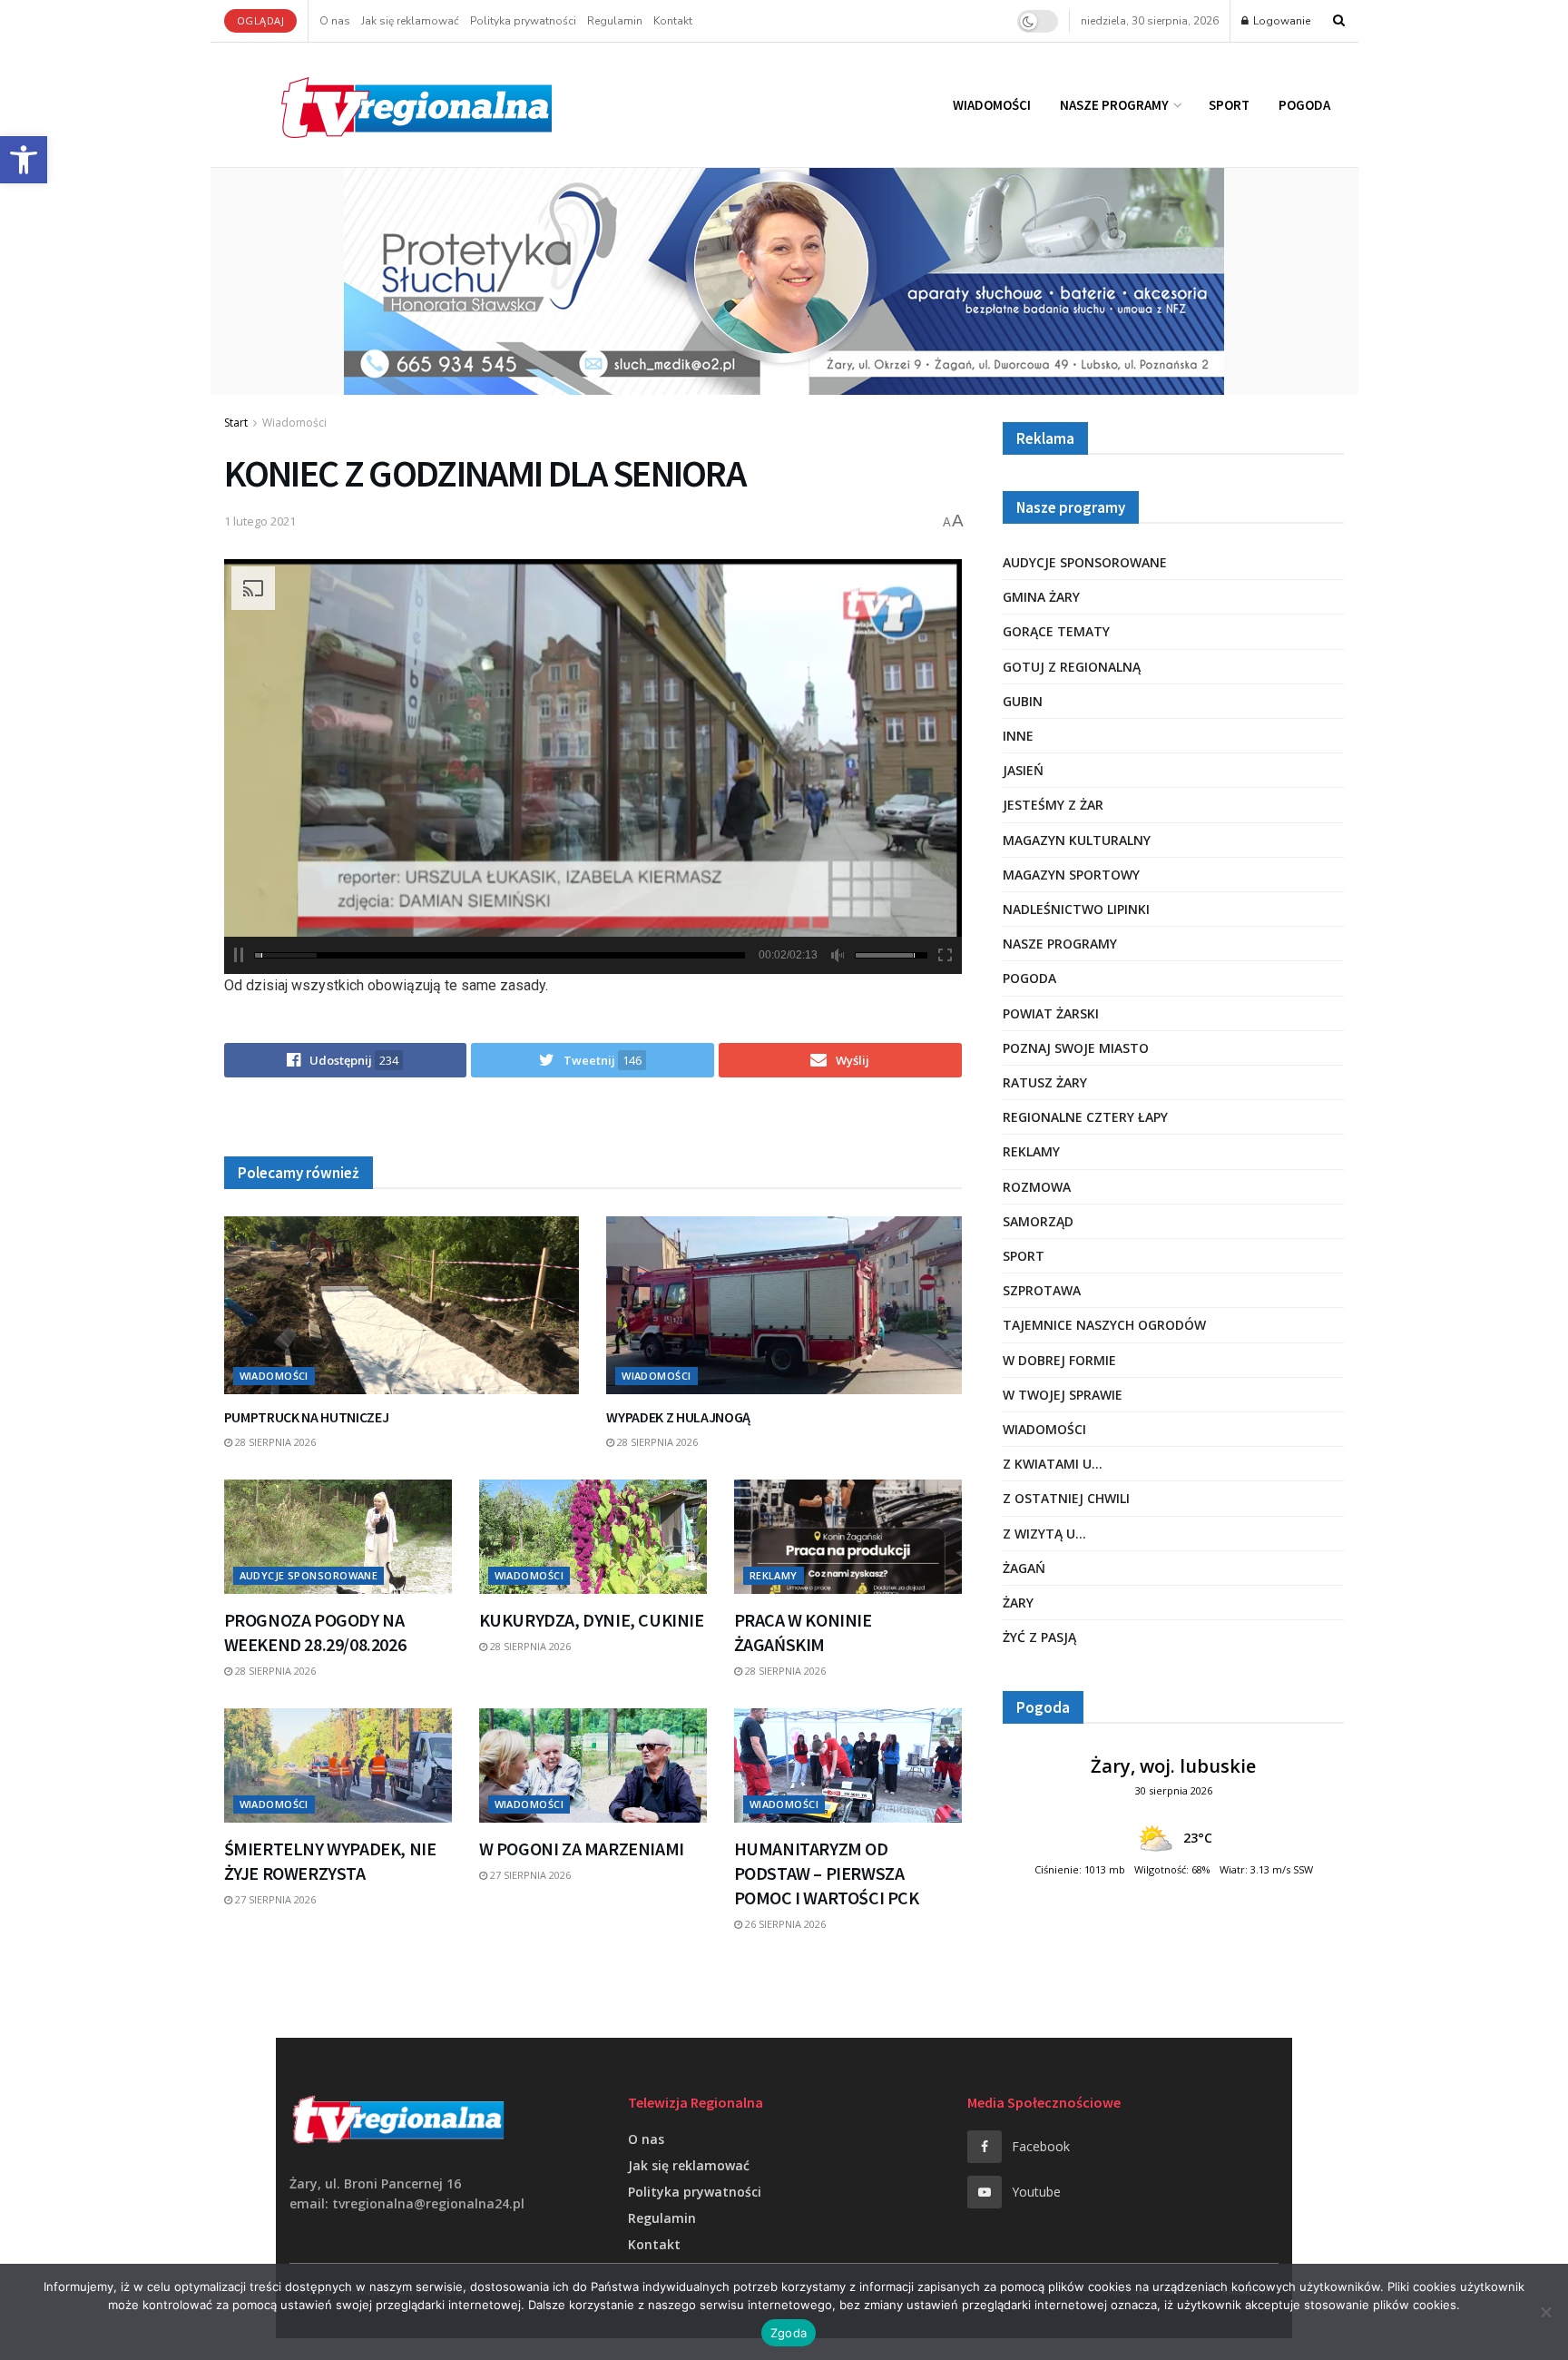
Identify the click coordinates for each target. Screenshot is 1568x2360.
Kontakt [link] (673, 21)
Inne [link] (1018, 736)
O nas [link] (335, 21)
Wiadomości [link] (992, 105)
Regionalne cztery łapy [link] (1085, 1117)
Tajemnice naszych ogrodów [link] (1104, 1325)
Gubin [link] (1023, 701)
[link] (24, 160)
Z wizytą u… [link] (1044, 1534)
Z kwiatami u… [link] (1053, 1464)
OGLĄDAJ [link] (261, 20)
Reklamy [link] (774, 1575)
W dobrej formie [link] (1059, 1360)
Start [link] (236, 423)
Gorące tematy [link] (1056, 631)
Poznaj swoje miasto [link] (1076, 1048)
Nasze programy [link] (1114, 105)
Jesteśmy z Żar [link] (1053, 805)
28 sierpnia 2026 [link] (274, 1442)
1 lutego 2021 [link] (260, 521)
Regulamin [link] (615, 21)
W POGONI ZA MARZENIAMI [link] (582, 1849)
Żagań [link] (1024, 1568)
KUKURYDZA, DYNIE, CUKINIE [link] (592, 1620)
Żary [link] (1018, 1603)
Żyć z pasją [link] (1039, 1637)
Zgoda (789, 2333)
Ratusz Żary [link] (1045, 1082)
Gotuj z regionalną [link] (1072, 667)
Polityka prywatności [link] (523, 21)
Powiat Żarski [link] (1051, 1013)
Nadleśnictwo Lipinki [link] (1076, 909)
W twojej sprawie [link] (1063, 1395)
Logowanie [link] (1280, 21)
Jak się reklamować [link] (410, 21)
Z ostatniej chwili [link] (1066, 1498)
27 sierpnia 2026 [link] (274, 1899)
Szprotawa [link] (1042, 1290)
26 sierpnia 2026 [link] (784, 1924)
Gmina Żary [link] (1041, 597)
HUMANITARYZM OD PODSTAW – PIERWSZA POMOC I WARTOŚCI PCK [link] (827, 1873)
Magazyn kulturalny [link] (1077, 840)
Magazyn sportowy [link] (1071, 875)
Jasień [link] (1023, 770)
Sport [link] (1229, 105)
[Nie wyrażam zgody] (1545, 2312)
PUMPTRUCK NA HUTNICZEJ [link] (307, 1417)
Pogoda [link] (1304, 105)
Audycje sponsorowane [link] (309, 1575)
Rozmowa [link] (1037, 1187)
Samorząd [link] (1038, 1221)
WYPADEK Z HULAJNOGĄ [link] (678, 1417)
